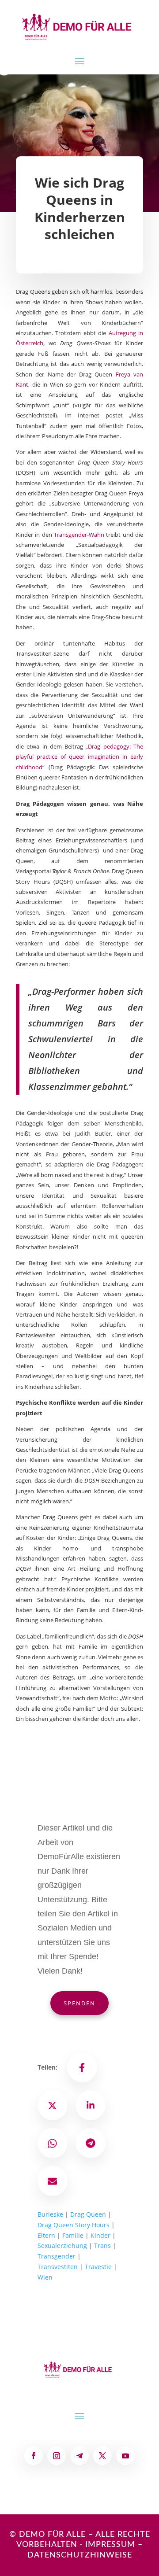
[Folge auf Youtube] (125, 2456)
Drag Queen (88, 2214)
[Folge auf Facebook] (34, 2456)
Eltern (46, 2235)
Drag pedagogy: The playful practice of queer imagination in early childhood (79, 757)
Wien (45, 2277)
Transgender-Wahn (79, 535)
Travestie (98, 2267)
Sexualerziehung (62, 2246)
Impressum (110, 2545)
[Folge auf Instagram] (57, 2456)
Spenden (79, 2003)
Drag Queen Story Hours (74, 2225)
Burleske (50, 2214)
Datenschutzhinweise (80, 2555)
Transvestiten (58, 2267)
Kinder (100, 2235)
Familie (73, 2235)
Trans (102, 2246)
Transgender (57, 2256)
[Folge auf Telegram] (79, 2456)
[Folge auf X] (102, 2456)
